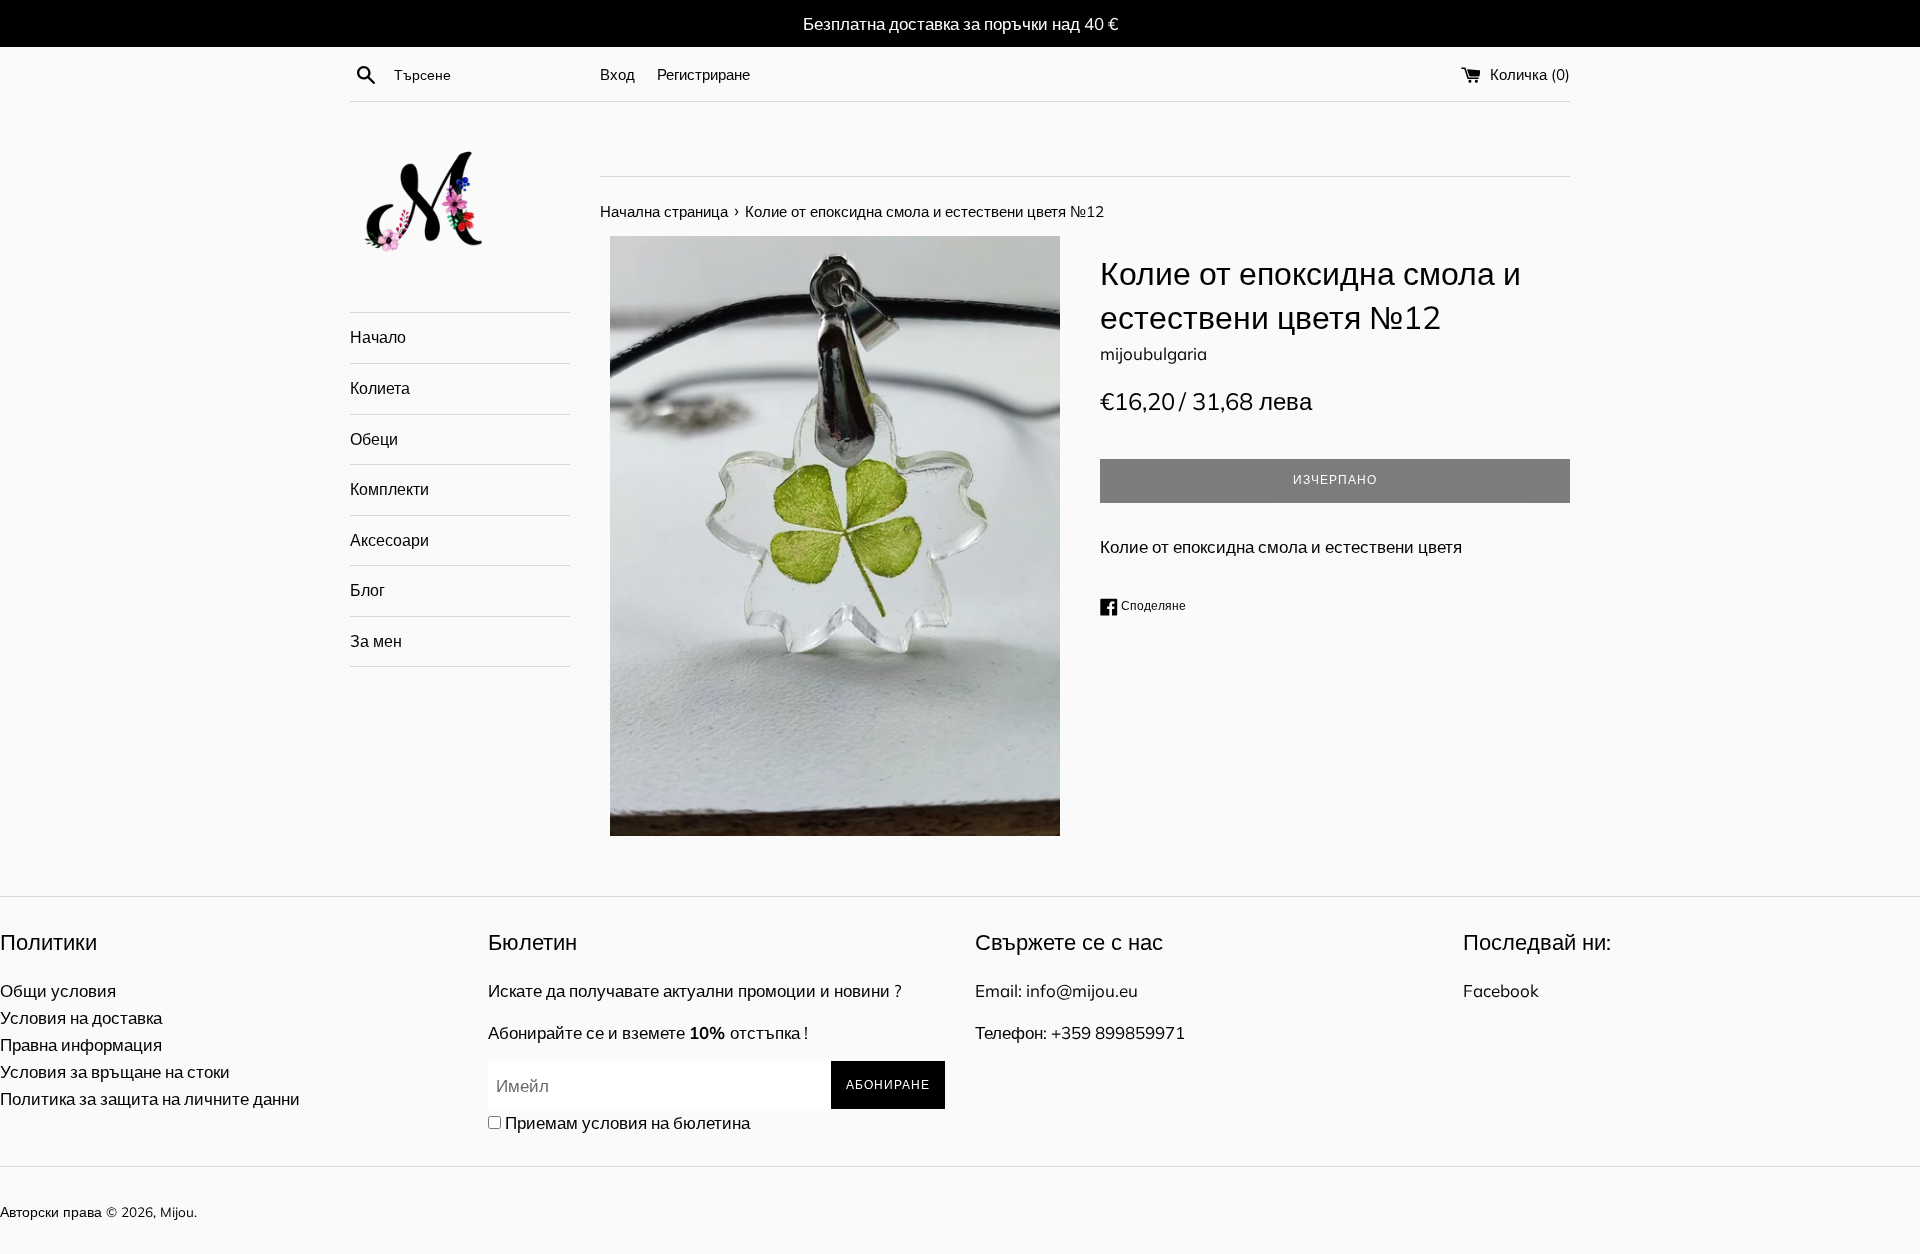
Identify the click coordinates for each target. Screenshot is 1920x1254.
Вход (617, 74)
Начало (378, 337)
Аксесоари (389, 540)
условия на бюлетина (666, 1122)
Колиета (380, 388)
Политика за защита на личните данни (150, 1098)
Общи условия (58, 990)
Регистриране (703, 74)
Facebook (1501, 990)
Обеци (374, 439)
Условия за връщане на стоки (115, 1071)
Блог (367, 590)
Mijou (177, 1211)
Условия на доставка (81, 1017)
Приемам (627, 1122)
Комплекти (389, 489)
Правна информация (81, 1044)
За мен (376, 641)
